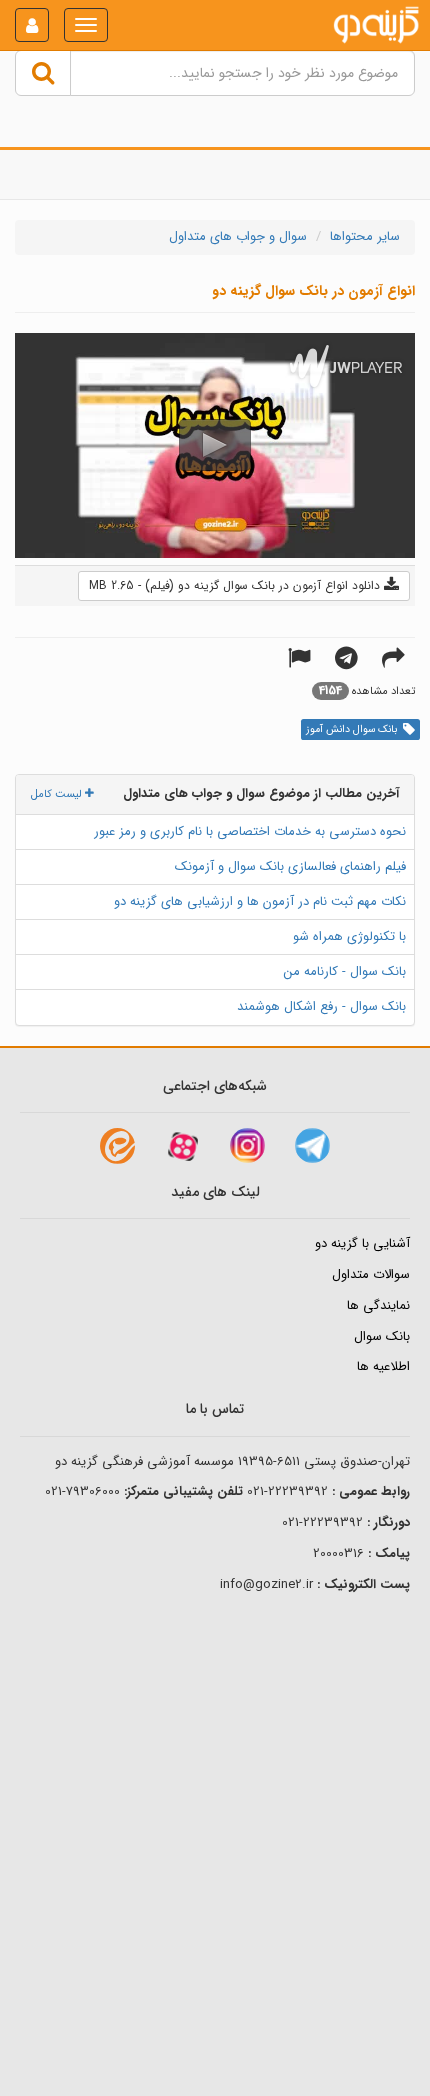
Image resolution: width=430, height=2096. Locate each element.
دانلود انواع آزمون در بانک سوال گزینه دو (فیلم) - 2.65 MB (236, 585)
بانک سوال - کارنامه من (345, 971)
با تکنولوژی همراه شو (349, 936)
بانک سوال (382, 1336)
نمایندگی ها (378, 1305)
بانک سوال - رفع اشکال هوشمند (321, 1006)
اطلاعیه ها (383, 1366)
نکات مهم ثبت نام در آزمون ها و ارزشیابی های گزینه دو (260, 901)
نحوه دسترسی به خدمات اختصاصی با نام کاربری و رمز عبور (250, 831)
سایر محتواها (365, 236)
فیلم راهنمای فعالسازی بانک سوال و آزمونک (290, 866)
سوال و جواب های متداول (238, 236)
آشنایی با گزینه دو (362, 1243)
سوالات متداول (371, 1274)
